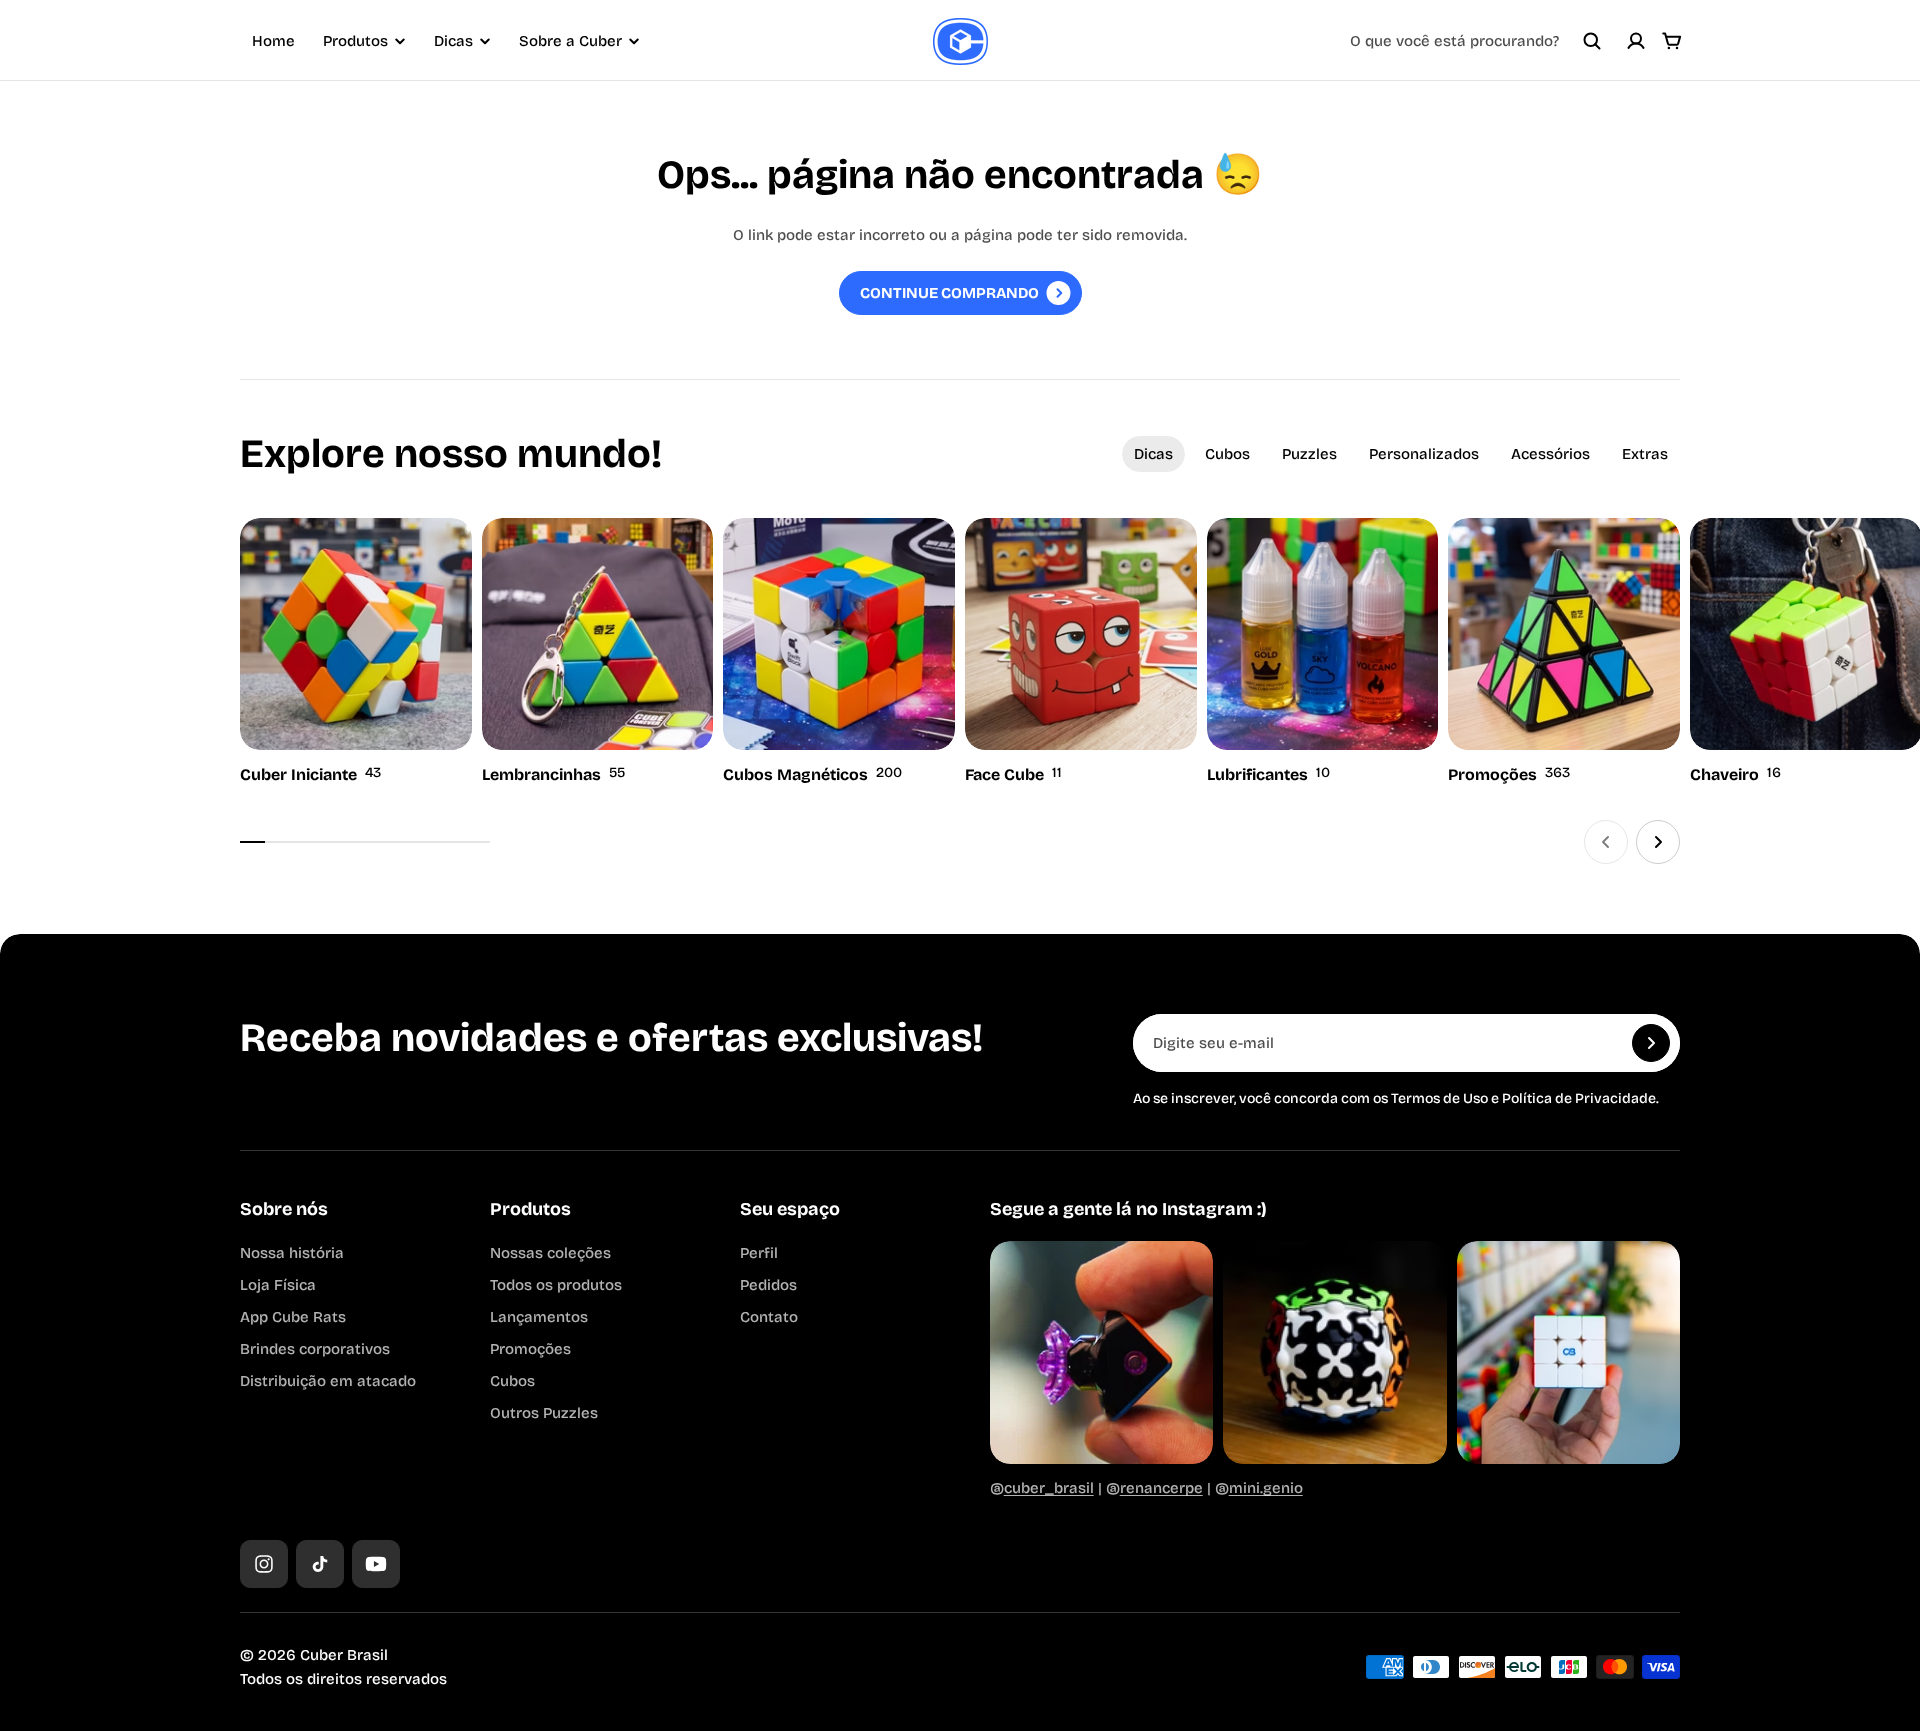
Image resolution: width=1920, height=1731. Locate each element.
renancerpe (1161, 1488)
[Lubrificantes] (1323, 653)
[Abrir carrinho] (1672, 41)
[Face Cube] (1081, 653)
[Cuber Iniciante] (356, 653)
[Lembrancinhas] (598, 653)
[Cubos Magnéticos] (839, 653)
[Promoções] (1564, 653)
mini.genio (1266, 1488)
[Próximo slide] (1658, 842)
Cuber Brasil (344, 1655)
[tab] (1153, 454)
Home (273, 41)
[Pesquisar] (1592, 41)
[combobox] (1476, 41)
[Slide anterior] (1606, 842)
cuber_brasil (1049, 1488)
